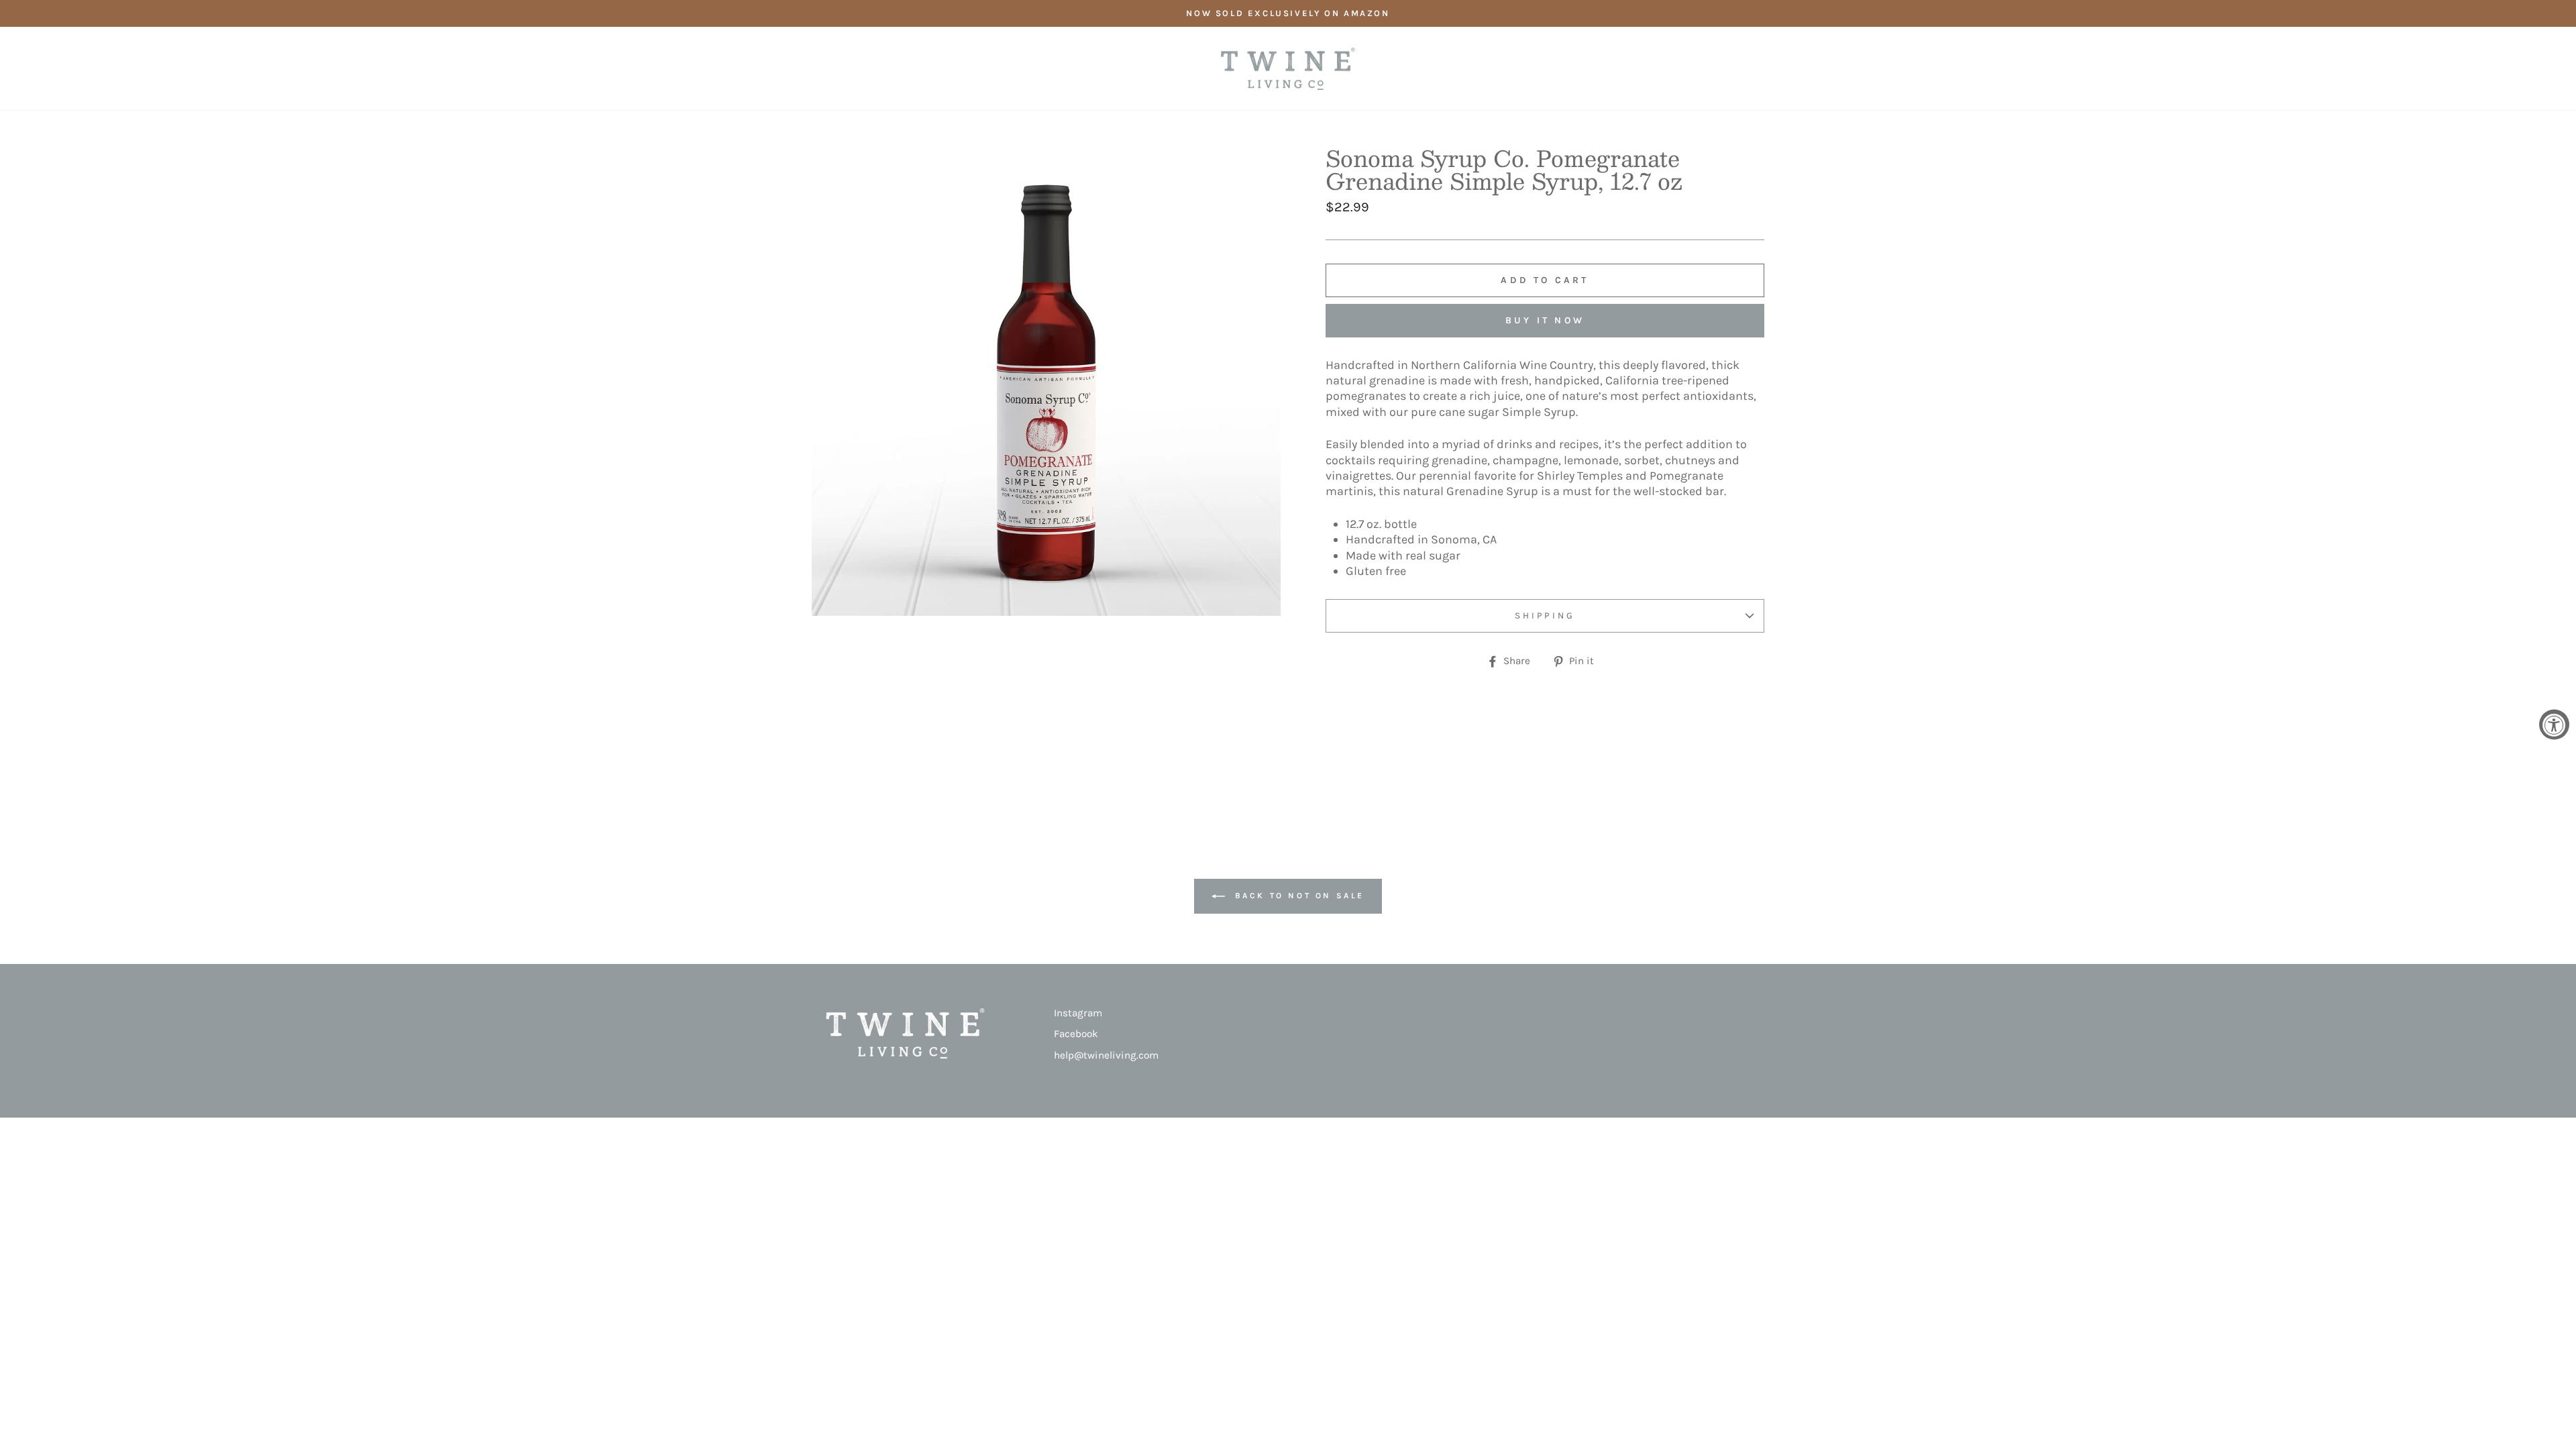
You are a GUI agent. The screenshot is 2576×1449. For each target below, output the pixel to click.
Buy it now (1545, 320)
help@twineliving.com (1106, 1055)
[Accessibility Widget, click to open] (2554, 725)
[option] (1288, 13)
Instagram (1078, 1013)
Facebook (1076, 1034)
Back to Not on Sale (1297, 896)
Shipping (1545, 615)
